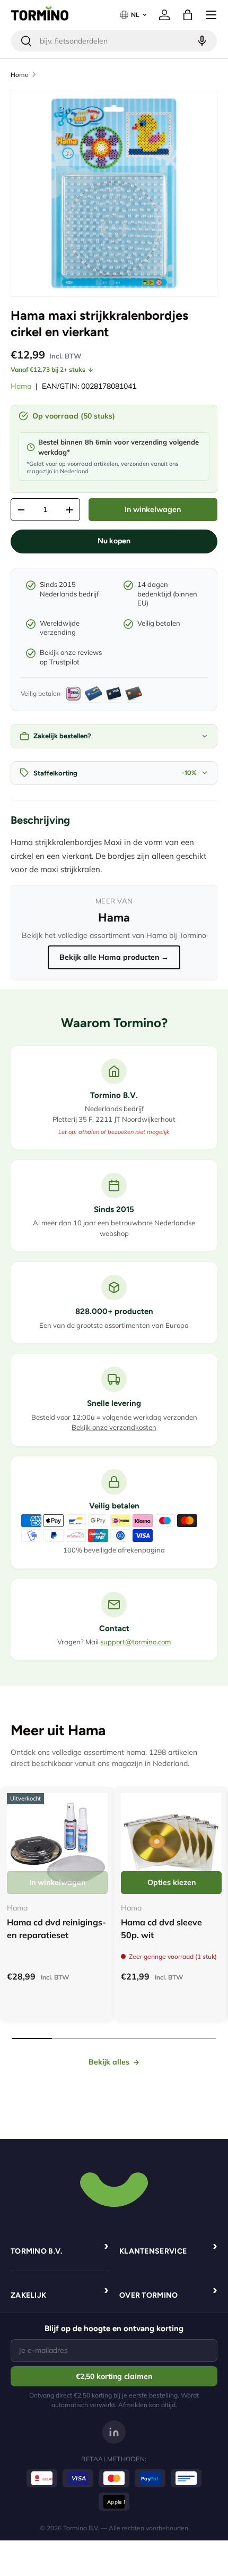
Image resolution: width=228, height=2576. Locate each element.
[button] (188, 15)
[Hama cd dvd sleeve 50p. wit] (171, 1844)
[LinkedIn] (114, 2432)
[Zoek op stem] (201, 41)
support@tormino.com (135, 1642)
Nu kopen (114, 541)
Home (20, 75)
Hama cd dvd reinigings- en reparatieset (56, 1929)
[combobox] (114, 41)
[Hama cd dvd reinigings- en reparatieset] (57, 1844)
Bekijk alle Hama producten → (114, 957)
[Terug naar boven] (114, 2188)
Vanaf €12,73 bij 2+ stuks (48, 369)
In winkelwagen (153, 509)
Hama (21, 386)
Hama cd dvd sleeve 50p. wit (161, 1929)
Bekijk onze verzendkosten (114, 1427)
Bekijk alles (109, 2062)
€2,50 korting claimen (114, 2376)
